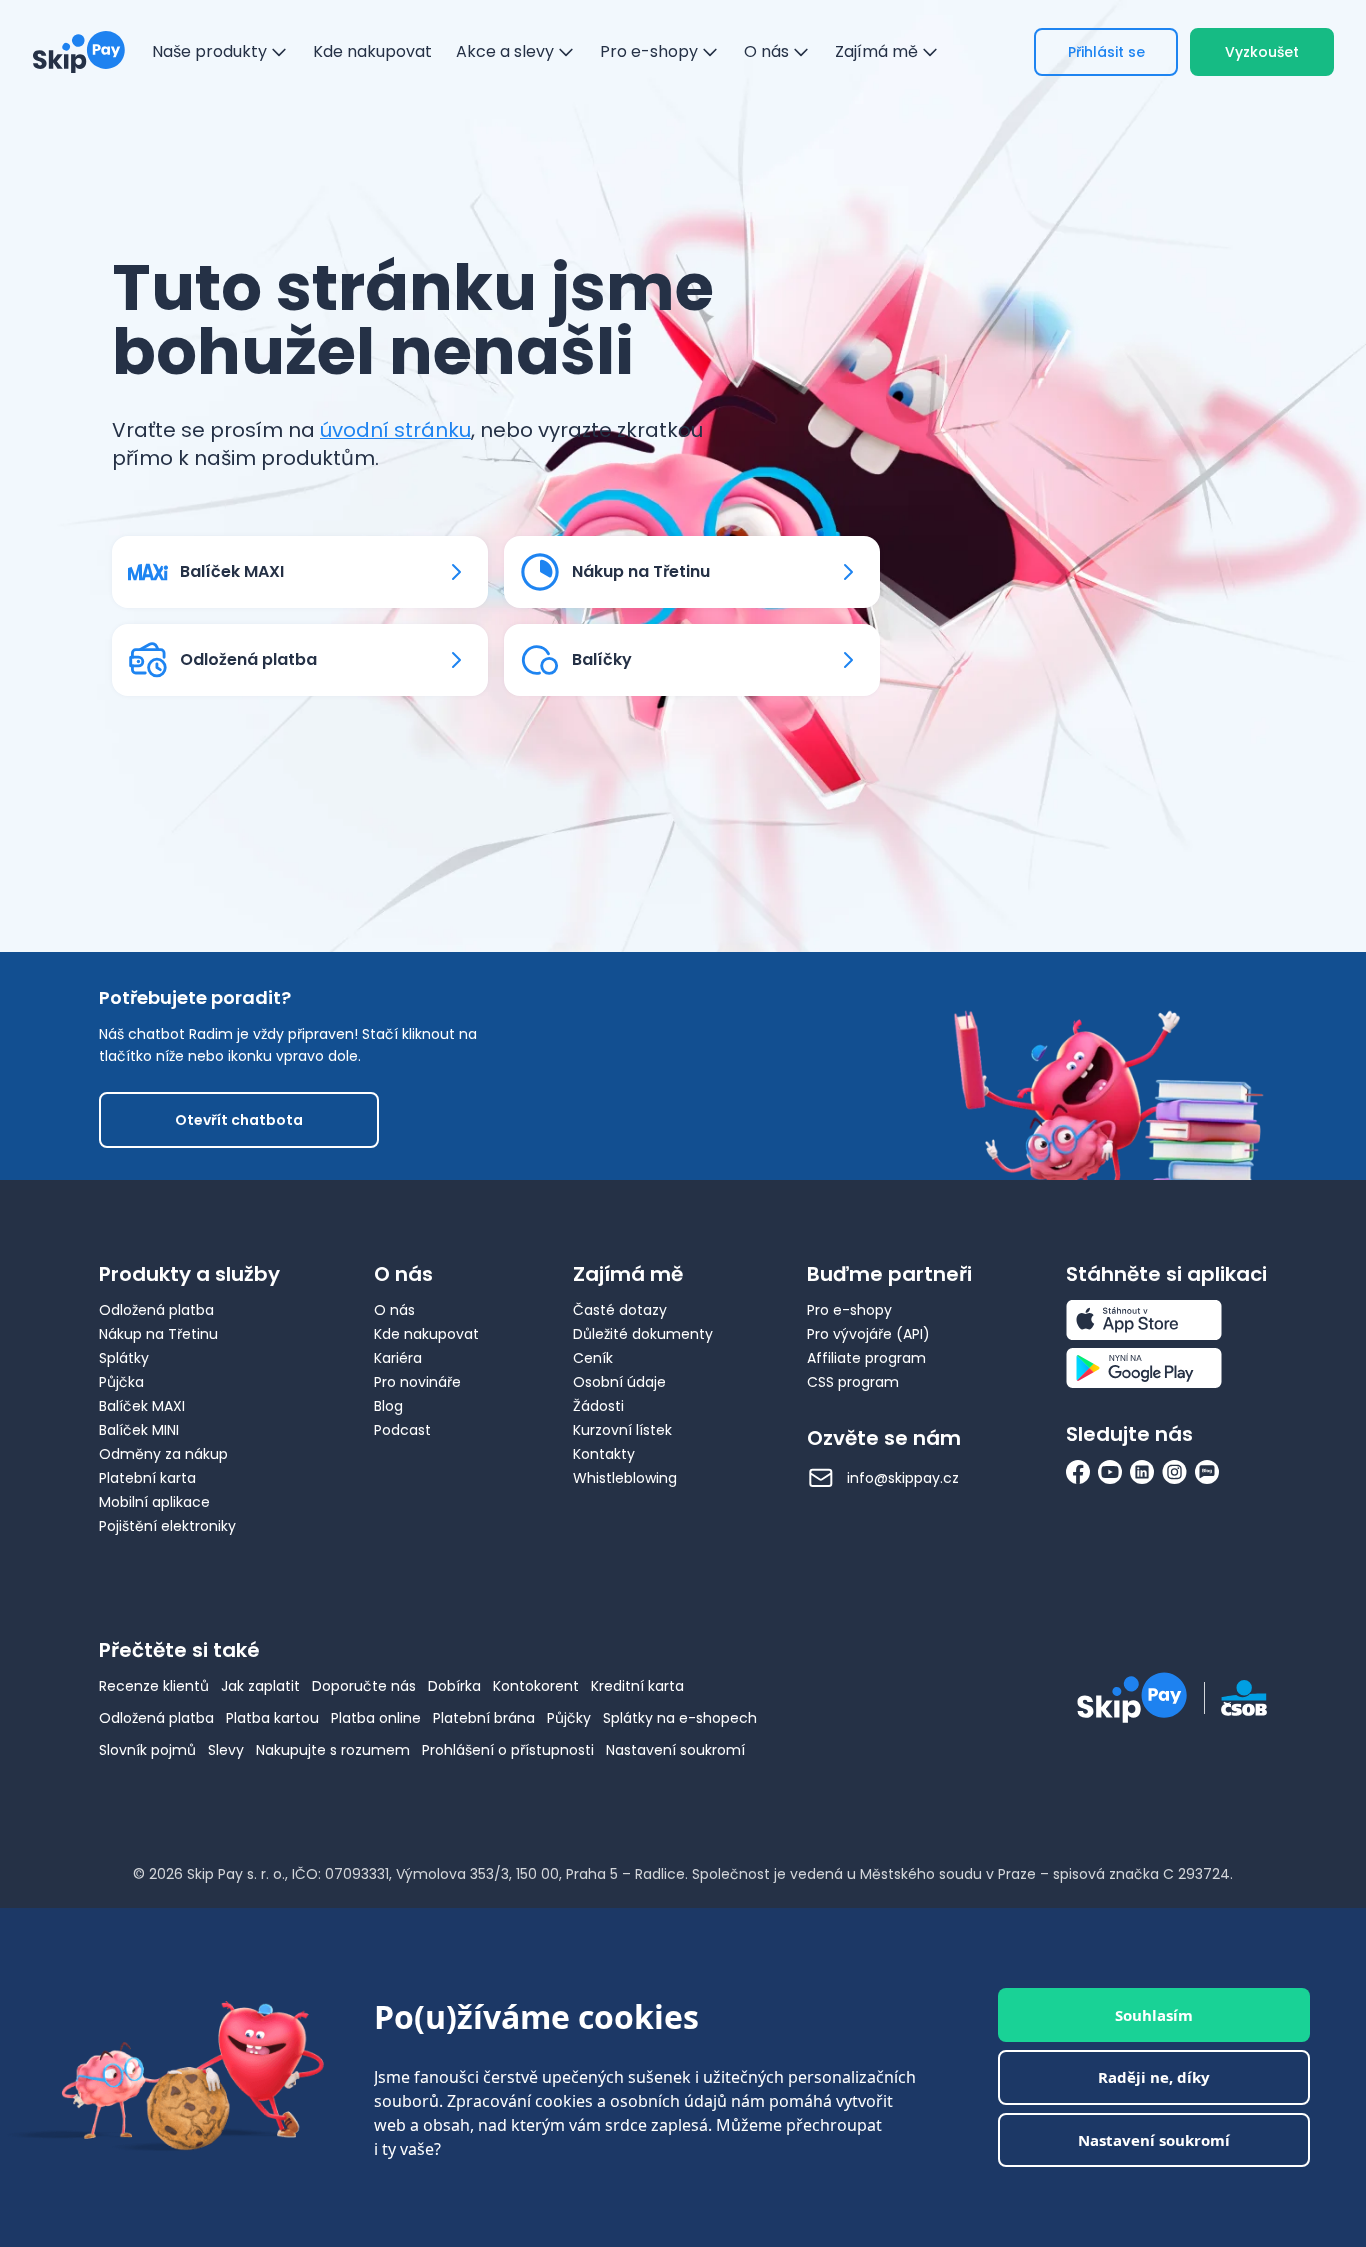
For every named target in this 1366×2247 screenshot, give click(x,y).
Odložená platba (156, 1310)
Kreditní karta (637, 1686)
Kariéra (398, 1358)
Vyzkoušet (1262, 52)
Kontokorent (536, 1686)
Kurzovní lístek (622, 1430)
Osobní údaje (619, 1382)
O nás (394, 1310)
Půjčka (121, 1382)
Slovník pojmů (147, 1750)
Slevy (226, 1750)
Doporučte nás (364, 1686)
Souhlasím (1154, 2015)
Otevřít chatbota (239, 1120)
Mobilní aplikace (154, 1502)
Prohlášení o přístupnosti (508, 1750)
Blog (388, 1406)
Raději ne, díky (1154, 2077)
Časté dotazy (620, 1310)
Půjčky (569, 1718)
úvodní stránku (395, 430)
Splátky (124, 1358)
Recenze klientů (154, 1686)
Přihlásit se (1106, 52)
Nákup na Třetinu (158, 1334)
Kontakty (604, 1454)
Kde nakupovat (426, 1334)
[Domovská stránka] (79, 52)
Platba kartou (272, 1718)
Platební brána (484, 1718)
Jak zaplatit (260, 1686)
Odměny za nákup (163, 1454)
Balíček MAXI (142, 1406)
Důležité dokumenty (643, 1334)
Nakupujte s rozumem (333, 1750)
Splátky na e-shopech (680, 1718)
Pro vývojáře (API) (868, 1334)
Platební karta (147, 1478)
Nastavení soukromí (675, 1750)
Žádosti (598, 1406)
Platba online (376, 1718)
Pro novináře (417, 1382)
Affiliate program (866, 1358)
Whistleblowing (625, 1478)
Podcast (402, 1430)
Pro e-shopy (849, 1310)
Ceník (593, 1358)
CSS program (853, 1382)
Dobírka (454, 1686)
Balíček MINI (139, 1430)
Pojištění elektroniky (167, 1526)
